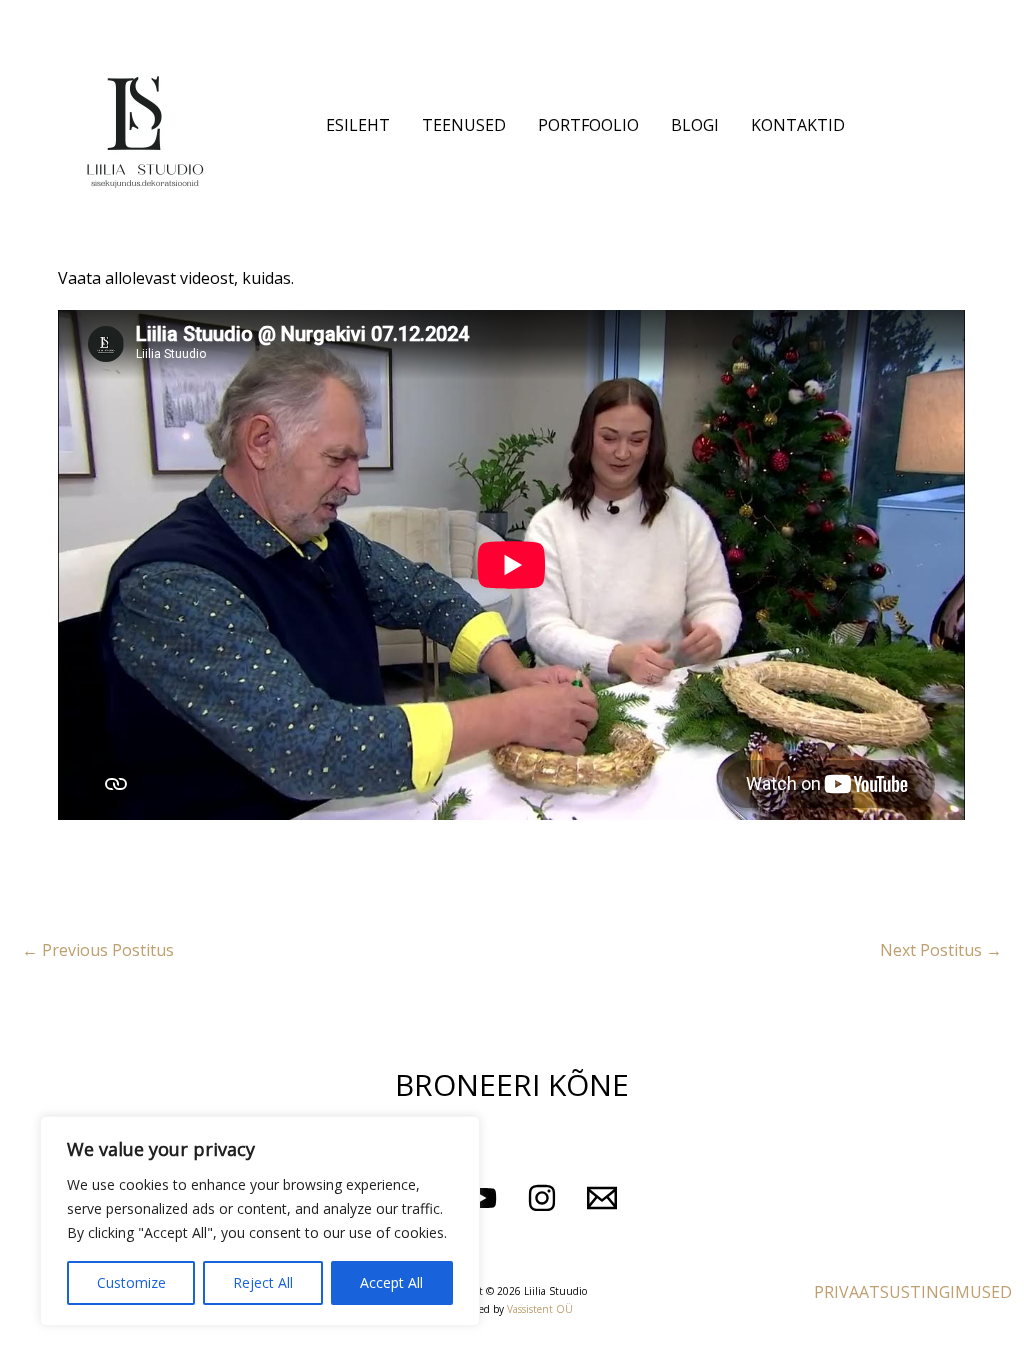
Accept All (391, 1282)
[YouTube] (482, 1198)
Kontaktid (798, 125)
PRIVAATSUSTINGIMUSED (913, 1292)
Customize (131, 1282)
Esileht (358, 125)
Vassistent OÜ (540, 1309)
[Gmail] (602, 1198)
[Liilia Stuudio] (145, 123)
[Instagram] (542, 1198)
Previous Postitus (98, 950)
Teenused (464, 125)
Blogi (695, 125)
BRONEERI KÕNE (512, 1084)
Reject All (263, 1282)
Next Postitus (941, 950)
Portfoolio (588, 125)
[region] (260, 1221)
